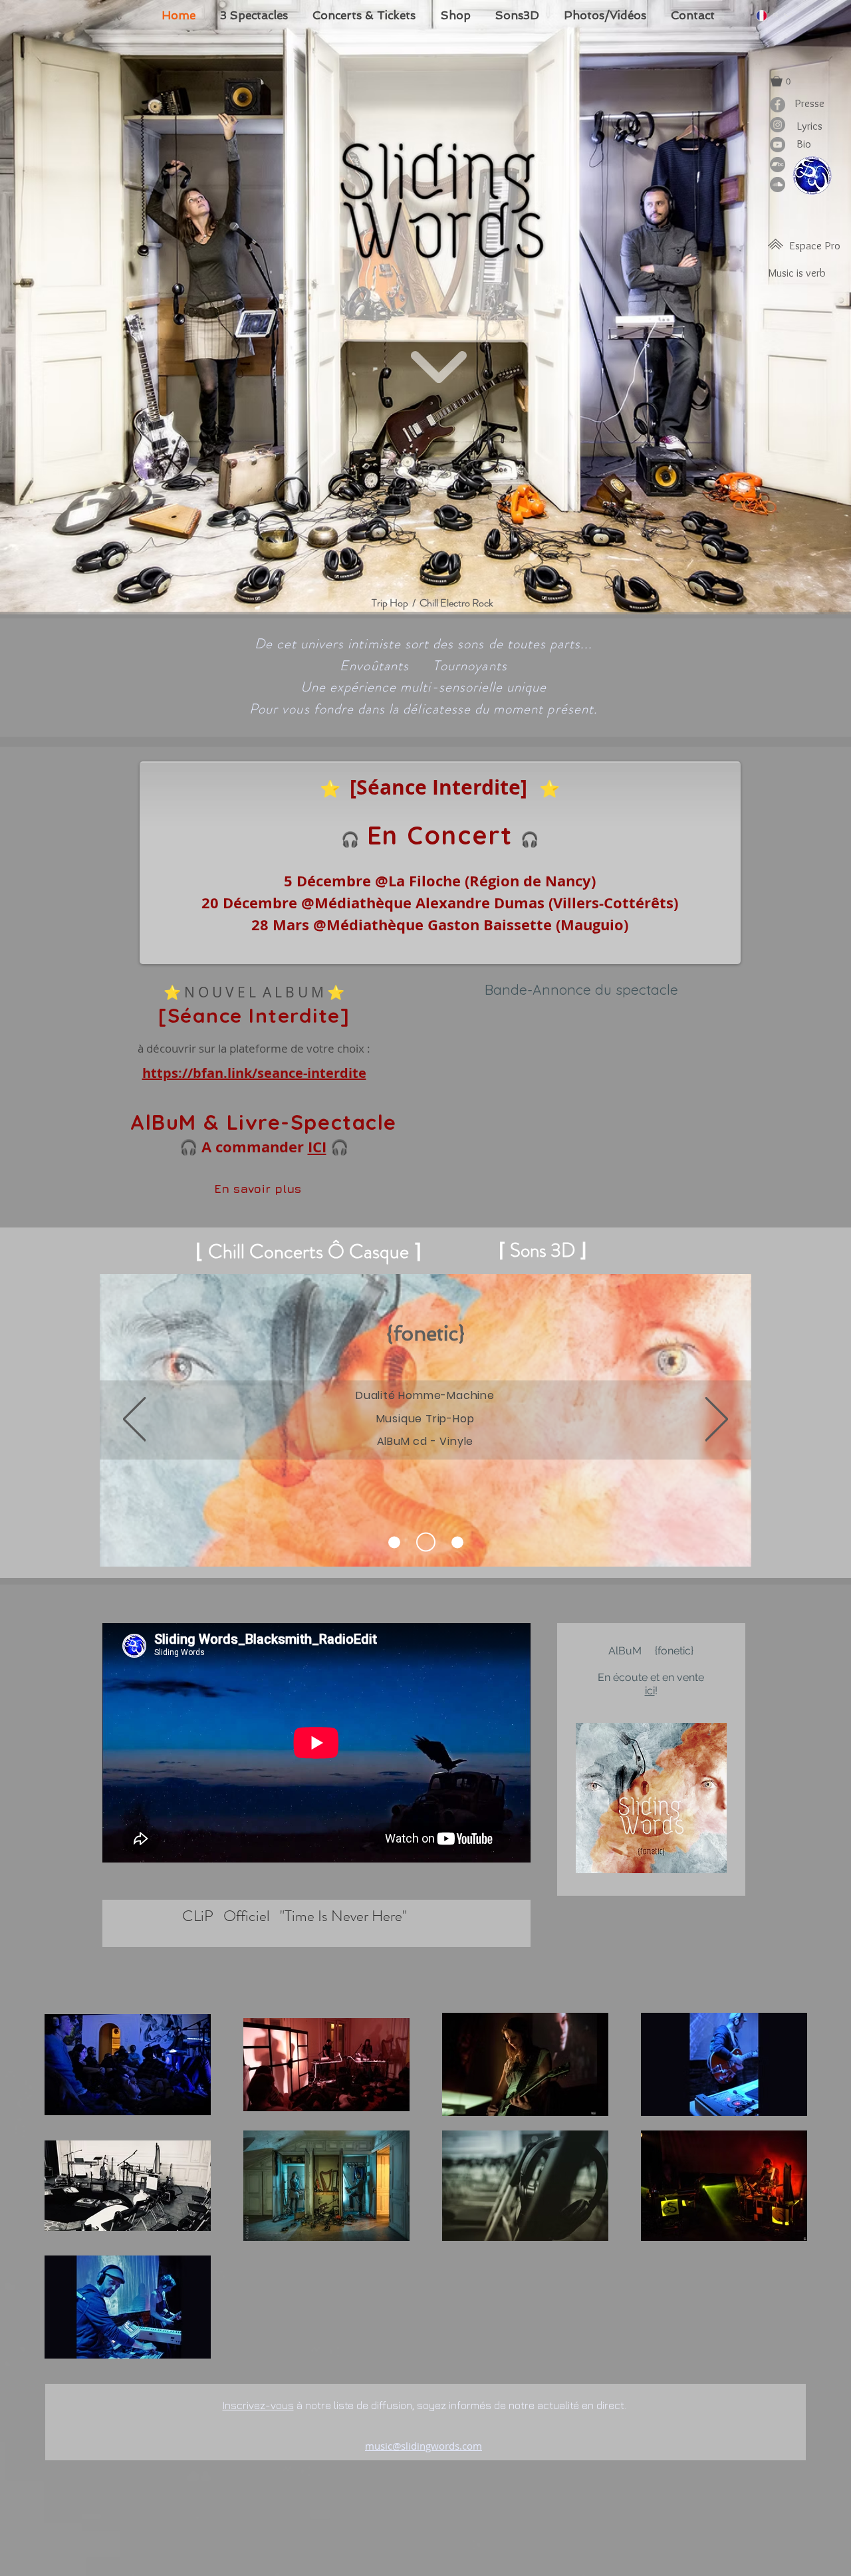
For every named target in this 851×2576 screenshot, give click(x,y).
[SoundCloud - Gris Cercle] (778, 185)
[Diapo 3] (398, 1542)
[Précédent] (134, 1420)
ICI (317, 1147)
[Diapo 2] (457, 1542)
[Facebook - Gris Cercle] (778, 105)
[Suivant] (717, 1420)
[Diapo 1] (429, 1542)
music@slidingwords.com (424, 2446)
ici (650, 1691)
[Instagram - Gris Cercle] (778, 125)
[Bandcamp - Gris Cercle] (778, 165)
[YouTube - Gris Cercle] (778, 145)
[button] (787, 81)
